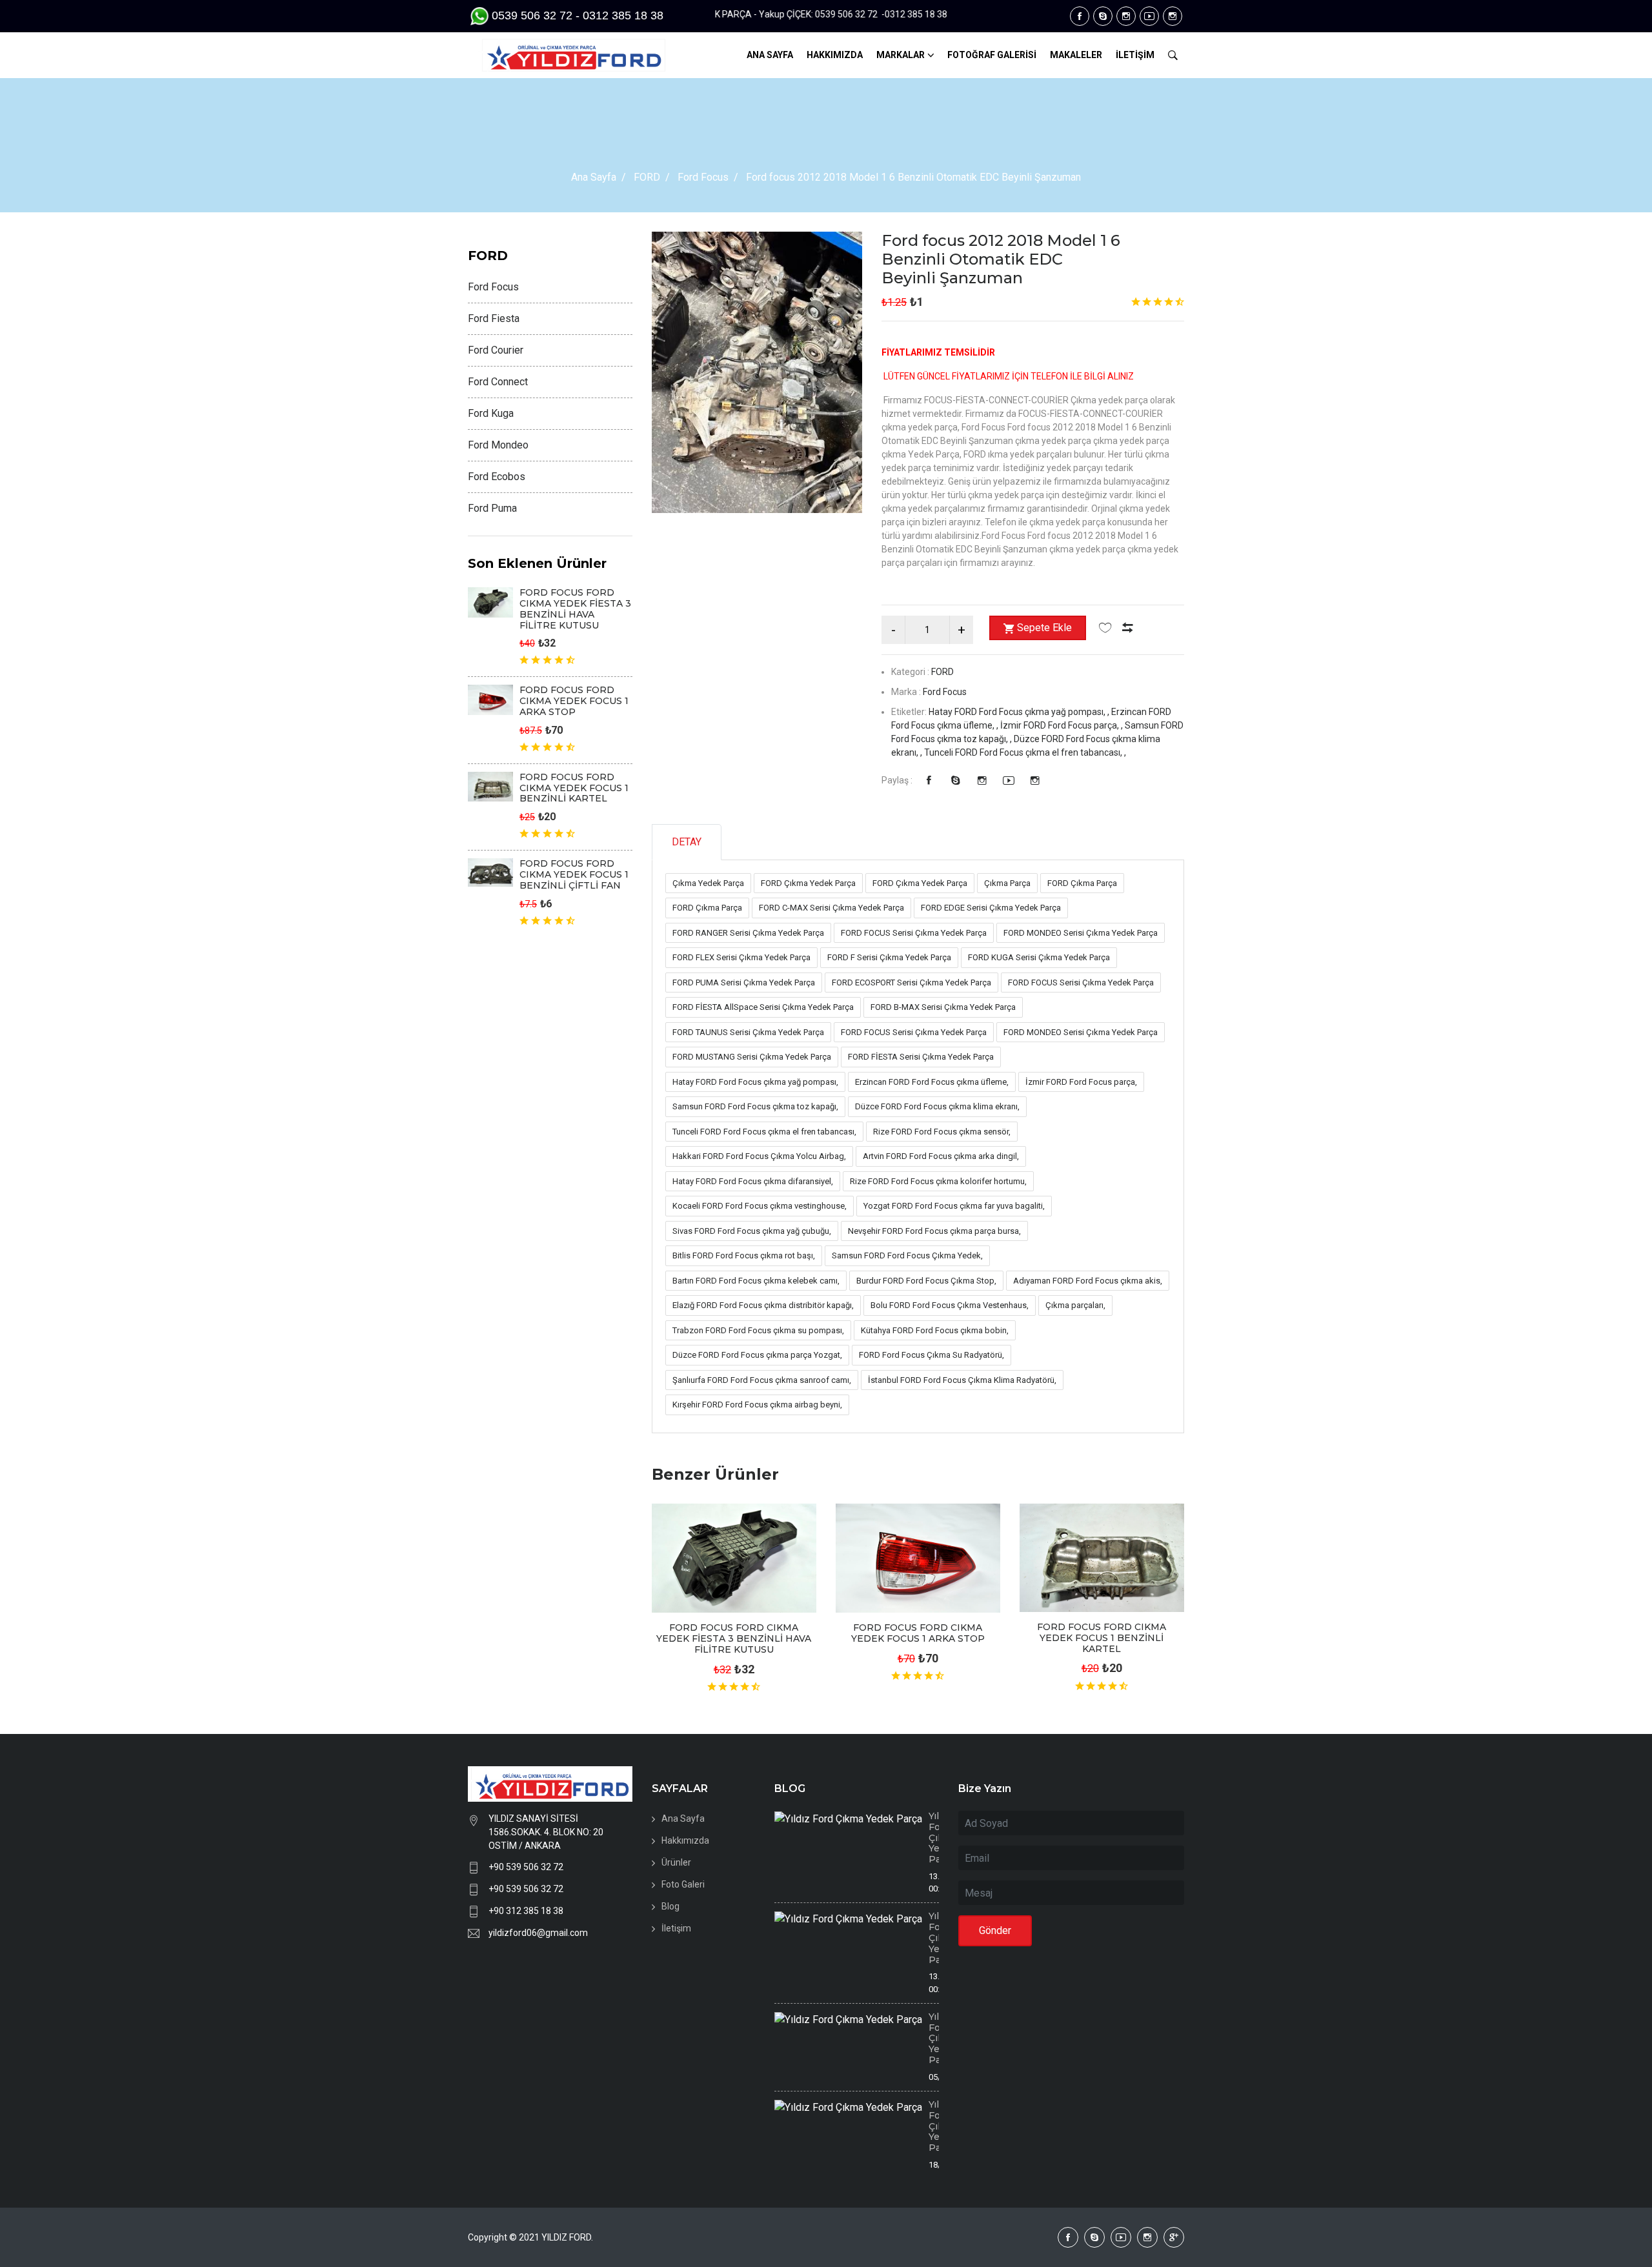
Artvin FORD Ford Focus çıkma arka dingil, (941, 1156)
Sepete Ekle (1044, 628)
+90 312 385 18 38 (526, 1911)
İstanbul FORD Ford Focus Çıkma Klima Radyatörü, (962, 1380)
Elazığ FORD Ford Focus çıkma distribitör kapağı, (763, 1305)
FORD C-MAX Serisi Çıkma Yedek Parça (831, 908)
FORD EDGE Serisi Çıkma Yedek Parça (991, 908)
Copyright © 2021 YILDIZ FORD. (531, 2237)
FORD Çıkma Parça (1082, 883)
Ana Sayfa (594, 177)
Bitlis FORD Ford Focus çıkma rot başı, (744, 1255)
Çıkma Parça (1007, 883)
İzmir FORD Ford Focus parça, (1081, 1082)
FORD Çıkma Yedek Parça (808, 883)
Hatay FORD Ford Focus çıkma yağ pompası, (755, 1082)
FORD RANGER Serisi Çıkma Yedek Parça (748, 933)
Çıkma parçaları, (1075, 1305)
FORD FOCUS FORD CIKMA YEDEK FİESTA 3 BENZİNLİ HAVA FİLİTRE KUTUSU (734, 1638)
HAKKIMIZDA (835, 55)
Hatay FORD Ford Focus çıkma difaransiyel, (753, 1181)
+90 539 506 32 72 (526, 1867)
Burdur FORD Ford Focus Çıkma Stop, (926, 1281)
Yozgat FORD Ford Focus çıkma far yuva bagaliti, (954, 1206)
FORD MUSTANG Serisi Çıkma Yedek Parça (752, 1057)
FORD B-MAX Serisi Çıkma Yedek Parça (943, 1007)
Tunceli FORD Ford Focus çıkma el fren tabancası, (764, 1132)
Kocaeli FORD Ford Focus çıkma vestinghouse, (760, 1206)
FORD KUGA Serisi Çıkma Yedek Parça (1039, 957)
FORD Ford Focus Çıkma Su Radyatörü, (932, 1355)
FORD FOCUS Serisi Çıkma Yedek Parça (914, 933)
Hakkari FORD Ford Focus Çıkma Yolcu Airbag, (759, 1156)
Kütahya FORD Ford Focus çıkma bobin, (935, 1330)
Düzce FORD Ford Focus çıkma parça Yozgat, (757, 1355)
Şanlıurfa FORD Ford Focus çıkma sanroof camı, (762, 1380)
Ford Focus (703, 177)
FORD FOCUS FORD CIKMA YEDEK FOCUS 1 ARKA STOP (918, 1633)
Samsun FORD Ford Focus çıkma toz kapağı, (755, 1106)
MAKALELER (1076, 55)
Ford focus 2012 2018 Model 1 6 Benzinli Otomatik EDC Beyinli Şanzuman (1001, 259)
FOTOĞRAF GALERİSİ (992, 55)
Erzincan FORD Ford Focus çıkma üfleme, (932, 1082)
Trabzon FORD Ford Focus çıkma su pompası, (758, 1330)
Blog (670, 1906)
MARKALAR (901, 55)
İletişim (676, 1928)
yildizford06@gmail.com (538, 1933)
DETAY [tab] (687, 842)
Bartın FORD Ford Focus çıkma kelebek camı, (756, 1281)
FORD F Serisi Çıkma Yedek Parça (889, 957)
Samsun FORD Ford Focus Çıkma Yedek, (907, 1255)
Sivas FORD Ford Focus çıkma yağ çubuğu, (752, 1231)
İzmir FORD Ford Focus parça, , (1063, 725)
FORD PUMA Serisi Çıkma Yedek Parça (744, 982)
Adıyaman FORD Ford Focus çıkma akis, (1088, 1281)
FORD (647, 177)
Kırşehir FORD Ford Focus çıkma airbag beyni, (757, 1405)
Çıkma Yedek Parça (708, 883)
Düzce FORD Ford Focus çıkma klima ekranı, (937, 1106)
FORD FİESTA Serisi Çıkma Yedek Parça (921, 1057)
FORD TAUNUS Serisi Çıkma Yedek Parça (748, 1032)
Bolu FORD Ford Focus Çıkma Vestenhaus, (950, 1305)
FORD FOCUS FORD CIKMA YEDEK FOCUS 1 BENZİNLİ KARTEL (1102, 1638)
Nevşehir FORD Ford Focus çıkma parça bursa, (934, 1231)
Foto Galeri (683, 1884)
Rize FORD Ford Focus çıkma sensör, (942, 1132)
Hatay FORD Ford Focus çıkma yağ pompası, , (1020, 712)
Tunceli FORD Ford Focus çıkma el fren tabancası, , (1025, 752)
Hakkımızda (685, 1840)
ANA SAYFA (770, 55)
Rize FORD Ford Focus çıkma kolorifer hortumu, (938, 1181)
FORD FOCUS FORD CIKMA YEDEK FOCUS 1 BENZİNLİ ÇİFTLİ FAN (574, 874)
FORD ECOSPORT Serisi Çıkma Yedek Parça (912, 982)
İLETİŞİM (1135, 55)
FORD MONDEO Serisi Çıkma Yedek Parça (1081, 933)
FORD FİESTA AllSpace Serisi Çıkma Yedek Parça (763, 1007)
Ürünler (676, 1862)
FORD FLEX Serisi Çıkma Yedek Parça (741, 957)
